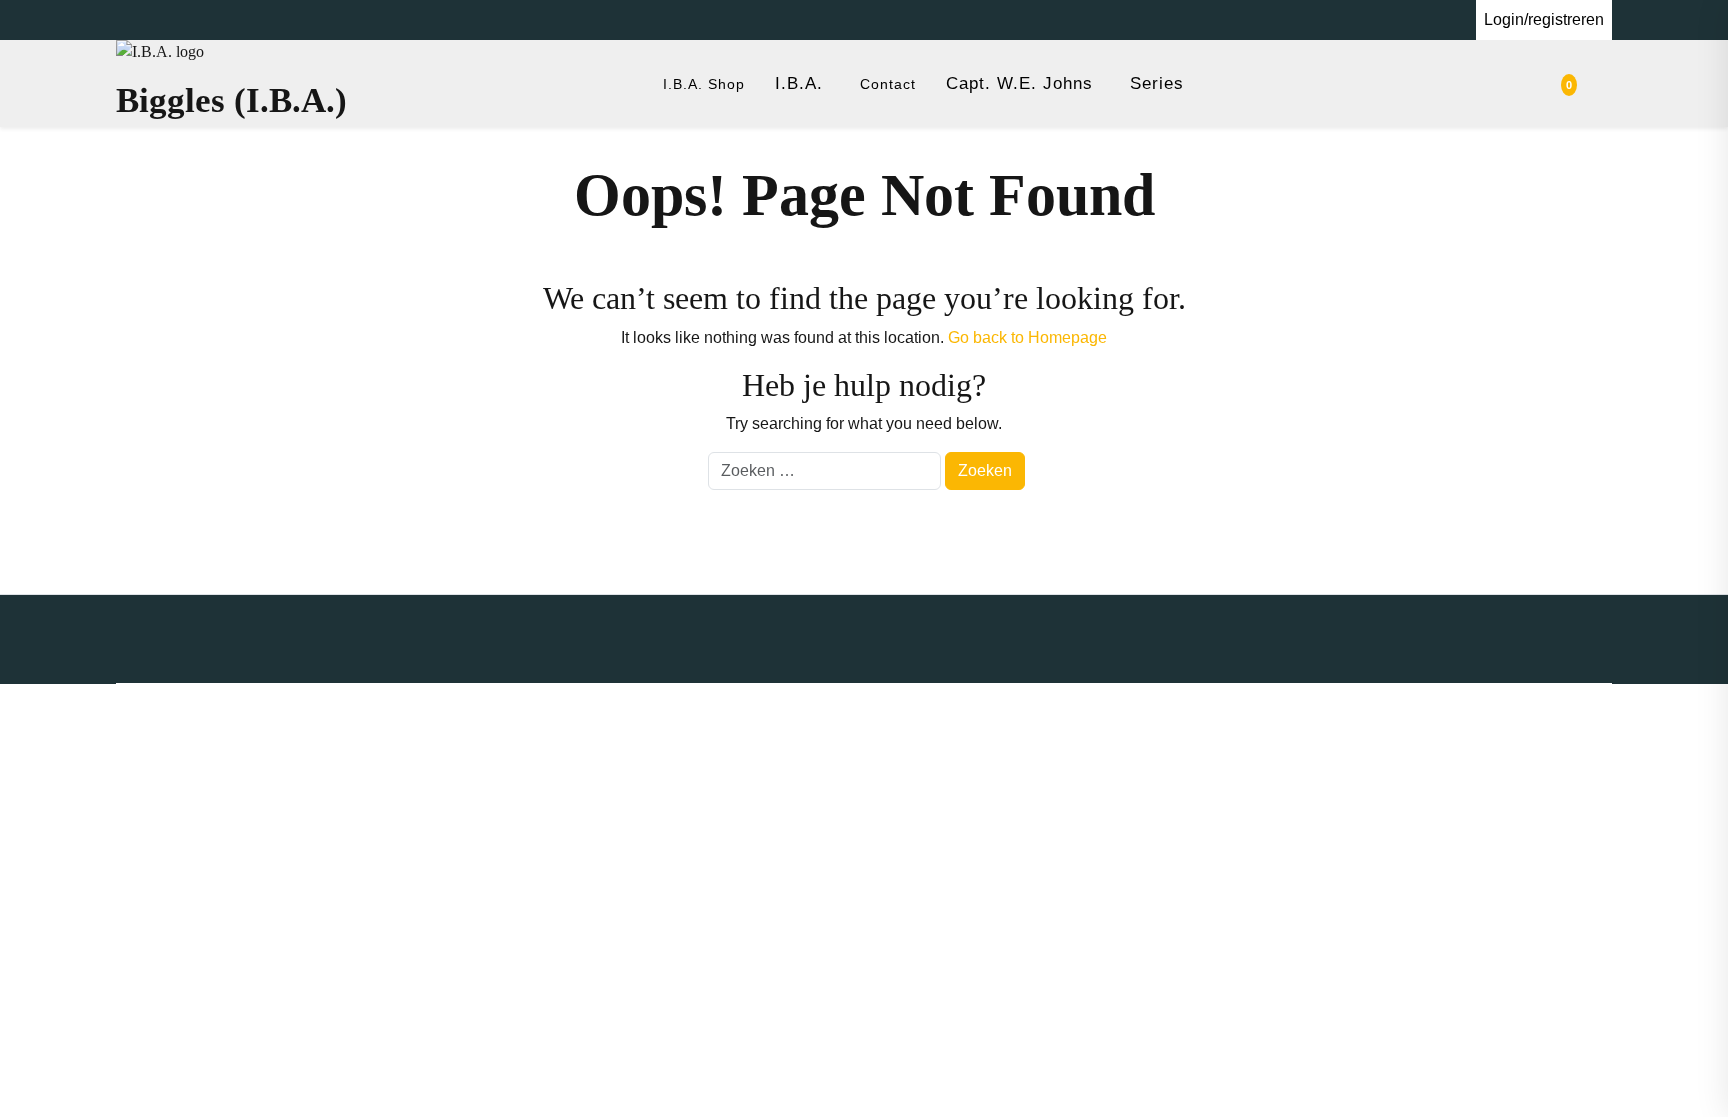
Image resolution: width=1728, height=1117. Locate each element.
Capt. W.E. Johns (1019, 83)
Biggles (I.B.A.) (231, 100)
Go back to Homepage (1027, 337)
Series (1157, 83)
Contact (888, 84)
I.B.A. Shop (704, 84)
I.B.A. (799, 83)
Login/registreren (1544, 19)
